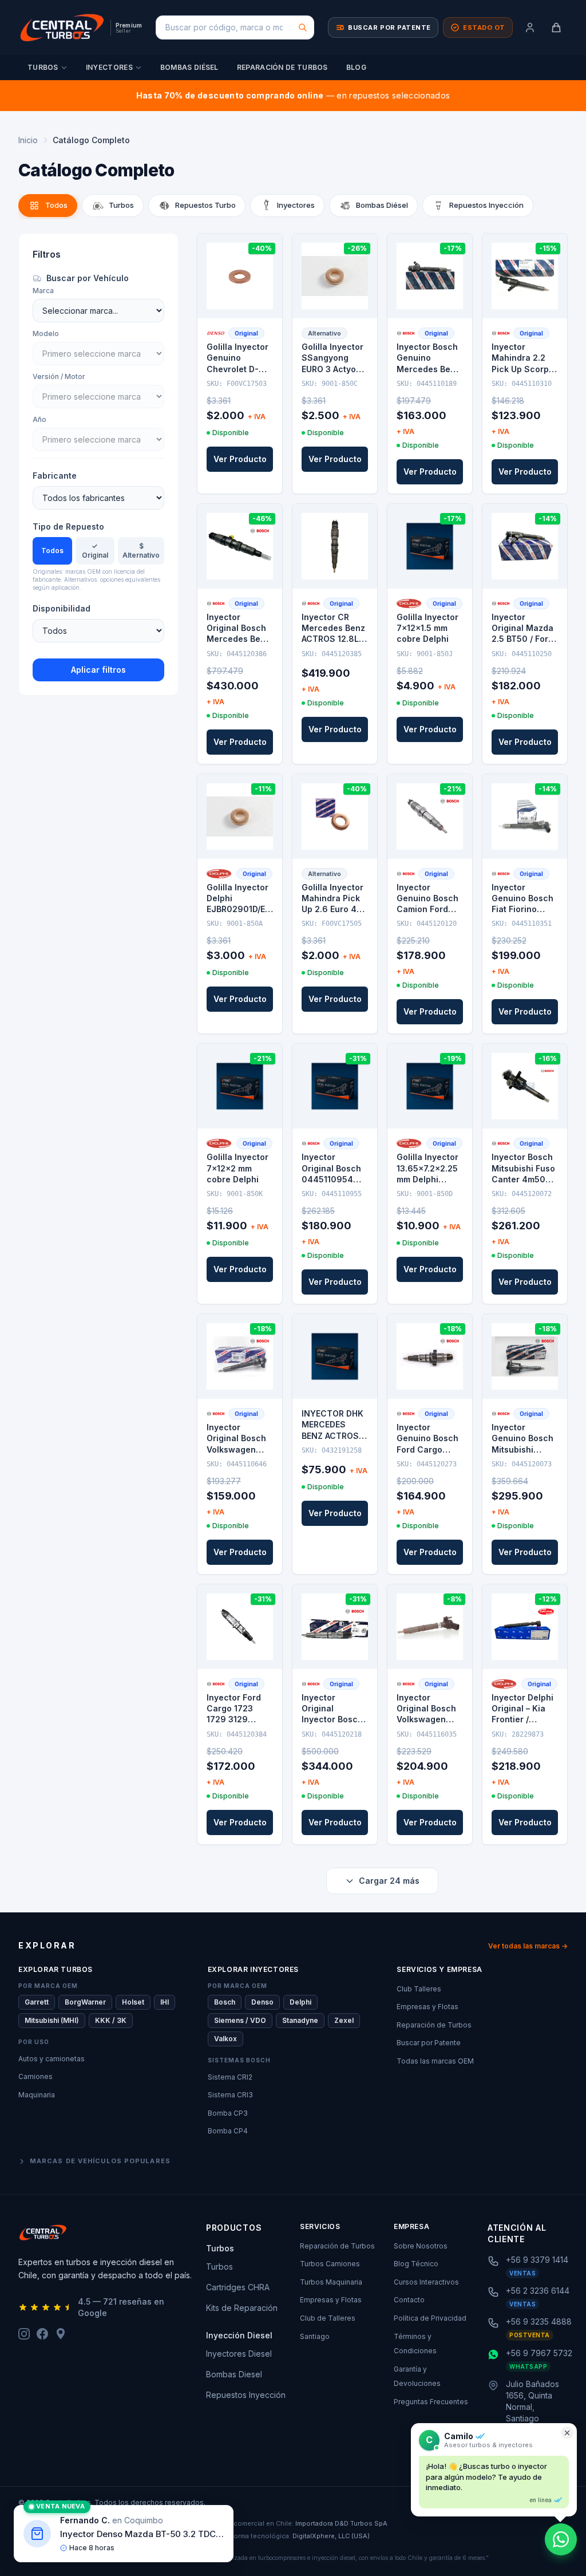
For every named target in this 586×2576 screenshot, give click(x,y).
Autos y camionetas (52, 2059)
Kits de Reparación (242, 2308)
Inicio (28, 140)
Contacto (409, 2300)
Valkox (225, 2039)
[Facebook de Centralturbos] (42, 2334)
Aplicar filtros (98, 670)
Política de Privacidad (430, 2318)
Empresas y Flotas (427, 2007)
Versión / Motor (59, 376)
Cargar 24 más (389, 1881)
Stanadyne (300, 2020)
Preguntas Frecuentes (431, 2402)
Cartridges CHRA (238, 2287)
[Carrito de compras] (556, 27)
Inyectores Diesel (239, 2354)
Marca (43, 291)
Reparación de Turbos (282, 67)
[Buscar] (303, 27)
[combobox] (235, 27)
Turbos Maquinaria (331, 2282)
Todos (52, 551)
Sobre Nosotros (421, 2246)
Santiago (315, 2336)
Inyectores (109, 67)
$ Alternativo (141, 551)
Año (39, 419)
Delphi (300, 2002)
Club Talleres (419, 1989)
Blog (356, 67)
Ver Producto (240, 459)
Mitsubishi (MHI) (52, 2020)
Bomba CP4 (228, 2131)
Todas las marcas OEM (435, 2061)
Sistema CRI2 (230, 2077)
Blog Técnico (416, 2264)
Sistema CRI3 (230, 2095)
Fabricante (55, 476)
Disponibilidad (62, 608)
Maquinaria (37, 2095)
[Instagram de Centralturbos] (24, 2334)
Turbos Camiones (330, 2264)
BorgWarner (85, 2002)
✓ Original (95, 551)
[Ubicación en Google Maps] (61, 2334)
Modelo (46, 334)
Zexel (344, 2020)
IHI (165, 2002)
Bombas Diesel (234, 2374)
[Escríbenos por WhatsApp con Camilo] (561, 2539)
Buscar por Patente (429, 2043)
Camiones (35, 2076)
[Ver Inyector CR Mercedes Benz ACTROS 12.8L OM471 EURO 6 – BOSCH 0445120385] (335, 546)
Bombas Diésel (189, 67)
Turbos (43, 67)
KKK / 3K (111, 2020)
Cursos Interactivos (426, 2282)
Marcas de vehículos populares (100, 2161)
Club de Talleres (328, 2318)
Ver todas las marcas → (528, 1946)
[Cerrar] (567, 2433)
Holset (133, 2002)
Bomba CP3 (228, 2113)
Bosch (225, 2002)
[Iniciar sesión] (530, 27)
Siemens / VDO (240, 2020)
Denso (262, 2002)
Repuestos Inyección (246, 2395)
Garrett (37, 2002)
